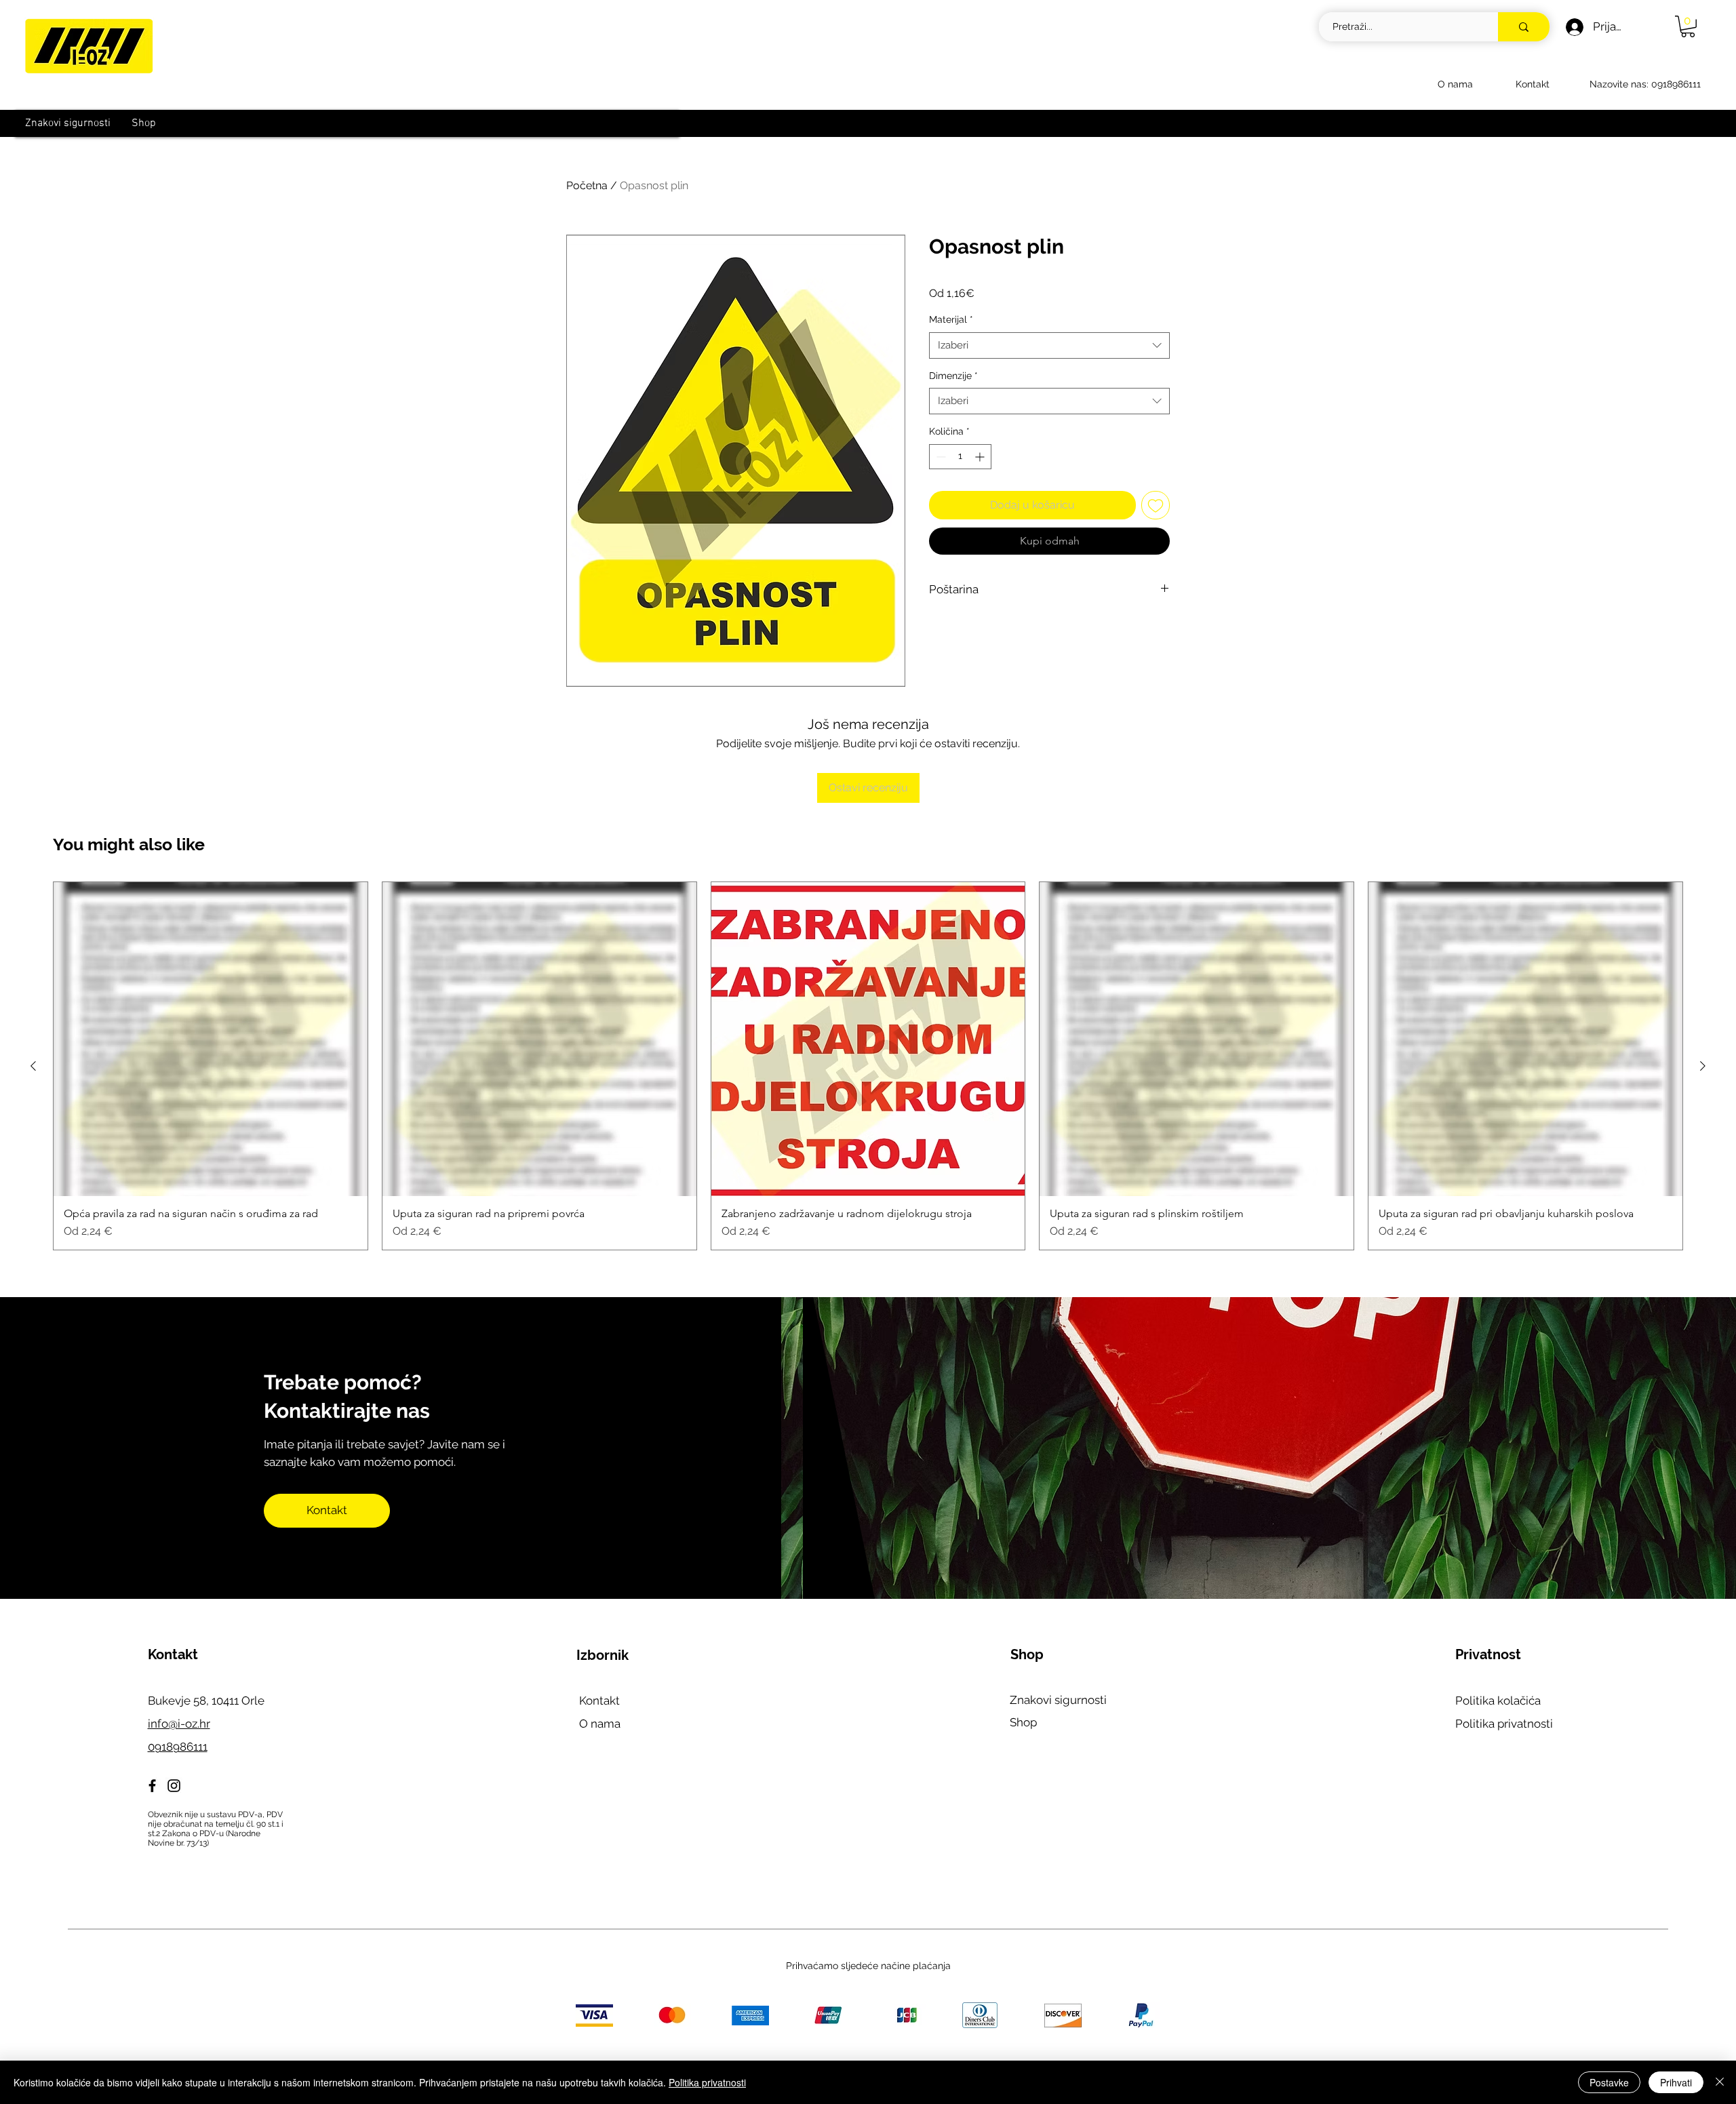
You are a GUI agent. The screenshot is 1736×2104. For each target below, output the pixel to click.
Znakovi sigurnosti (1058, 1700)
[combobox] (1049, 345)
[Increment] (981, 457)
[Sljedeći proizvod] (1703, 1066)
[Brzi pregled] (211, 1039)
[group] (868, 1066)
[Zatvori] (1720, 2082)
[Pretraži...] (1524, 27)
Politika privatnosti (1504, 1724)
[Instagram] (174, 1786)
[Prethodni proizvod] (33, 1066)
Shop (1023, 1722)
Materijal (951, 319)
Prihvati (1676, 2082)
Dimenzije (953, 376)
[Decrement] (940, 457)
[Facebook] (152, 1786)
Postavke (1609, 2082)
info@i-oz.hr (179, 1724)
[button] (1688, 26)
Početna (587, 185)
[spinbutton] (960, 457)
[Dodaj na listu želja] (1156, 505)
